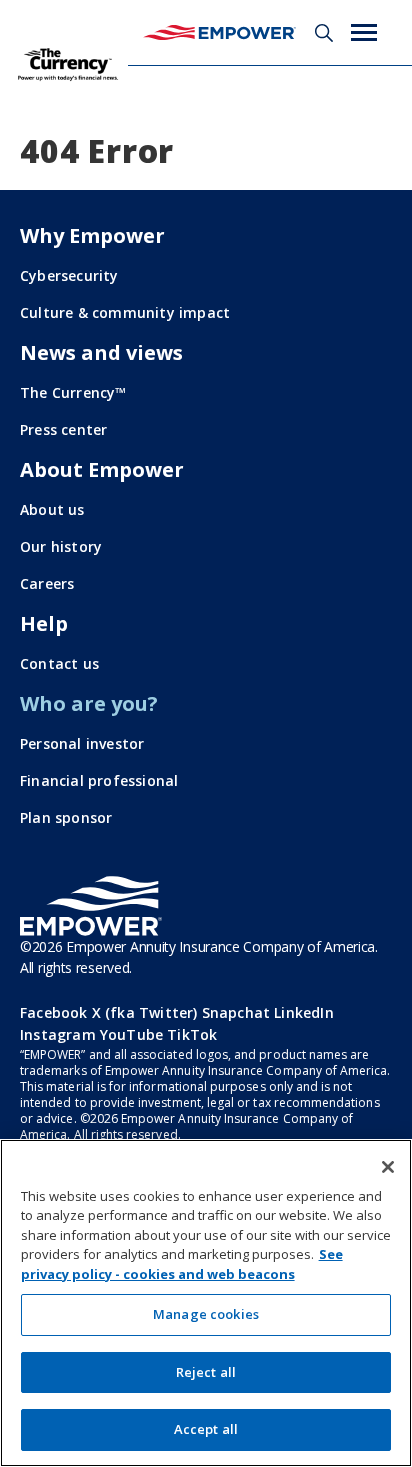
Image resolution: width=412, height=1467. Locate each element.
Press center (63, 429)
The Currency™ (73, 392)
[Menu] (364, 32)
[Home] (219, 33)
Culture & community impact (125, 312)
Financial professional (99, 780)
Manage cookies (206, 1314)
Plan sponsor (66, 817)
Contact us (59, 663)
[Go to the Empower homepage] (91, 906)
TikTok (192, 1034)
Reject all (206, 1372)
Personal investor (82, 743)
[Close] (388, 1167)
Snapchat (236, 1012)
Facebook (54, 1012)
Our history (61, 546)
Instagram (58, 1034)
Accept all (206, 1429)
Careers (47, 583)
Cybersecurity (69, 275)
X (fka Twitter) (145, 1012)
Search (324, 33)
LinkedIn (304, 1012)
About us (52, 509)
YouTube (131, 1034)
